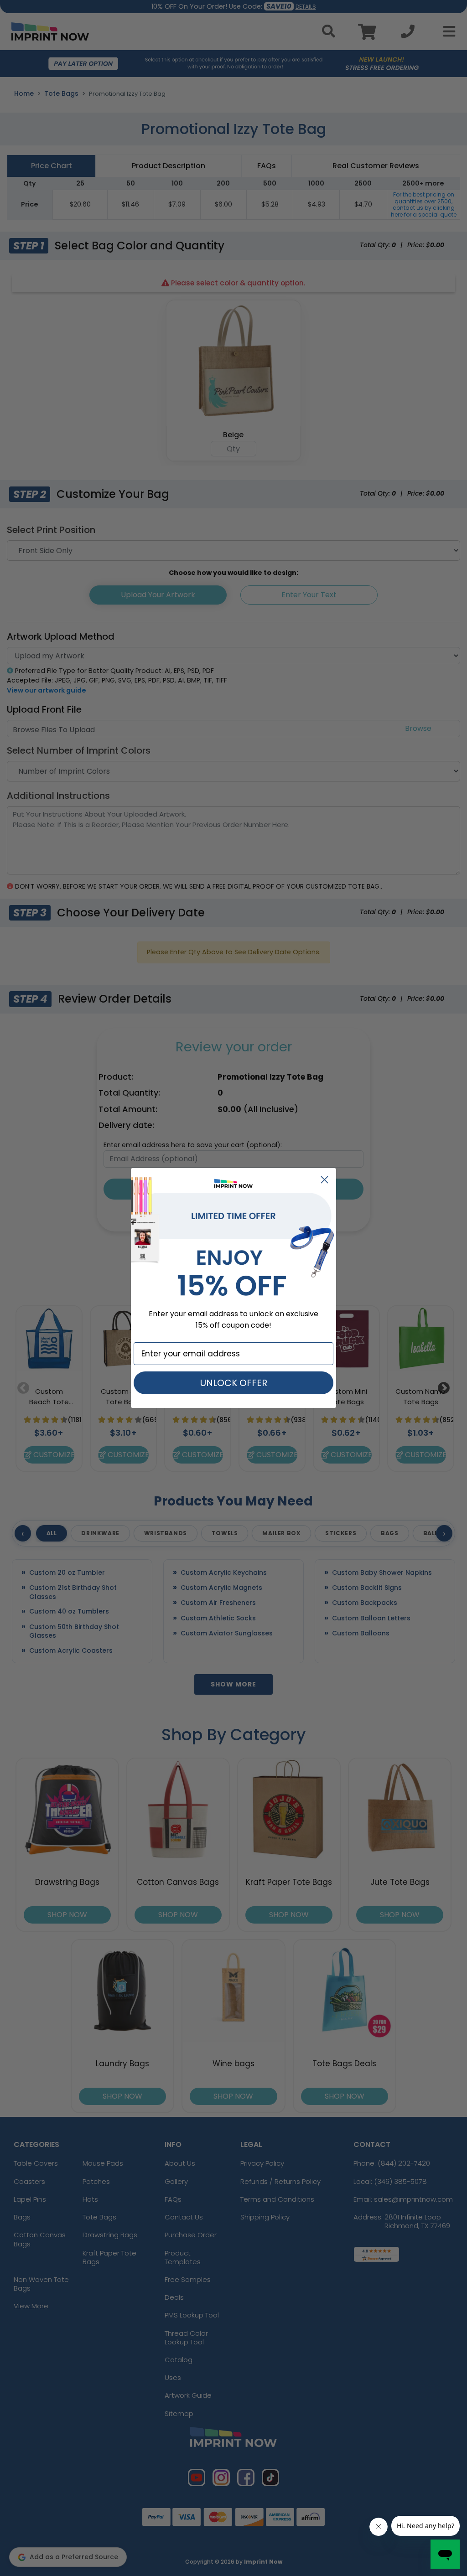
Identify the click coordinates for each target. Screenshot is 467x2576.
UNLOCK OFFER (234, 1383)
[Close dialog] (324, 1180)
